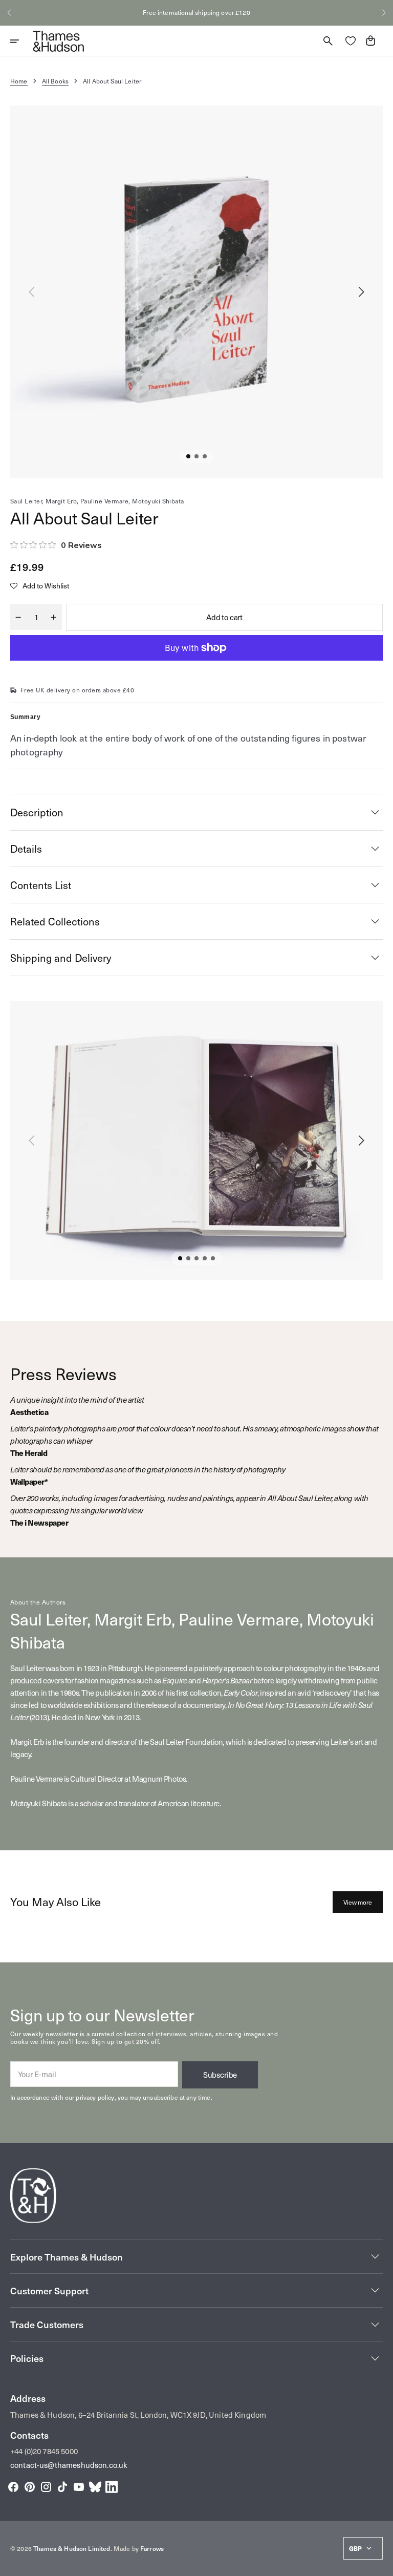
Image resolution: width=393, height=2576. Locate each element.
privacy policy (95, 2097)
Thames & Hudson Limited (72, 2548)
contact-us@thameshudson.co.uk (69, 2465)
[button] (9, 13)
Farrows (152, 2548)
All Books (55, 81)
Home (19, 81)
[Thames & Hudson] (58, 41)
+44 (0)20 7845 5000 (44, 2451)
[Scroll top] (381, 2564)
